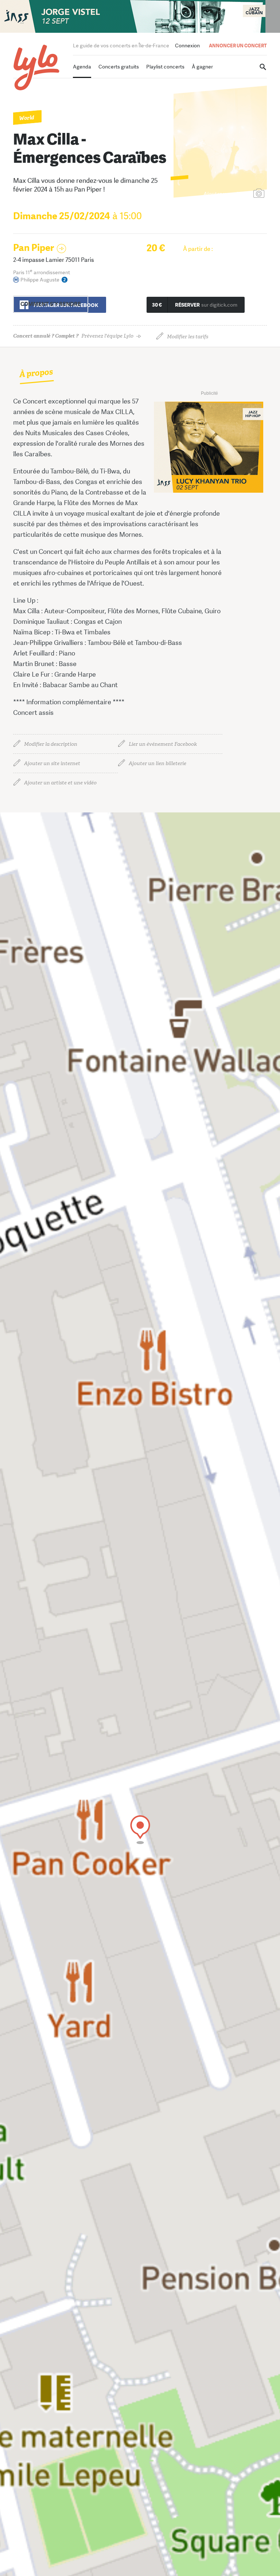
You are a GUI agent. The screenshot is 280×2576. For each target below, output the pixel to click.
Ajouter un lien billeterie (157, 763)
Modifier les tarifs (188, 337)
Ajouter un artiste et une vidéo (60, 783)
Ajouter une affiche (226, 194)
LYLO (37, 68)
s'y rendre (51, 304)
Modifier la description (51, 744)
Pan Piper (34, 248)
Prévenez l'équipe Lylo (73, 336)
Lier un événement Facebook (163, 744)
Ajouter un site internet (52, 763)
